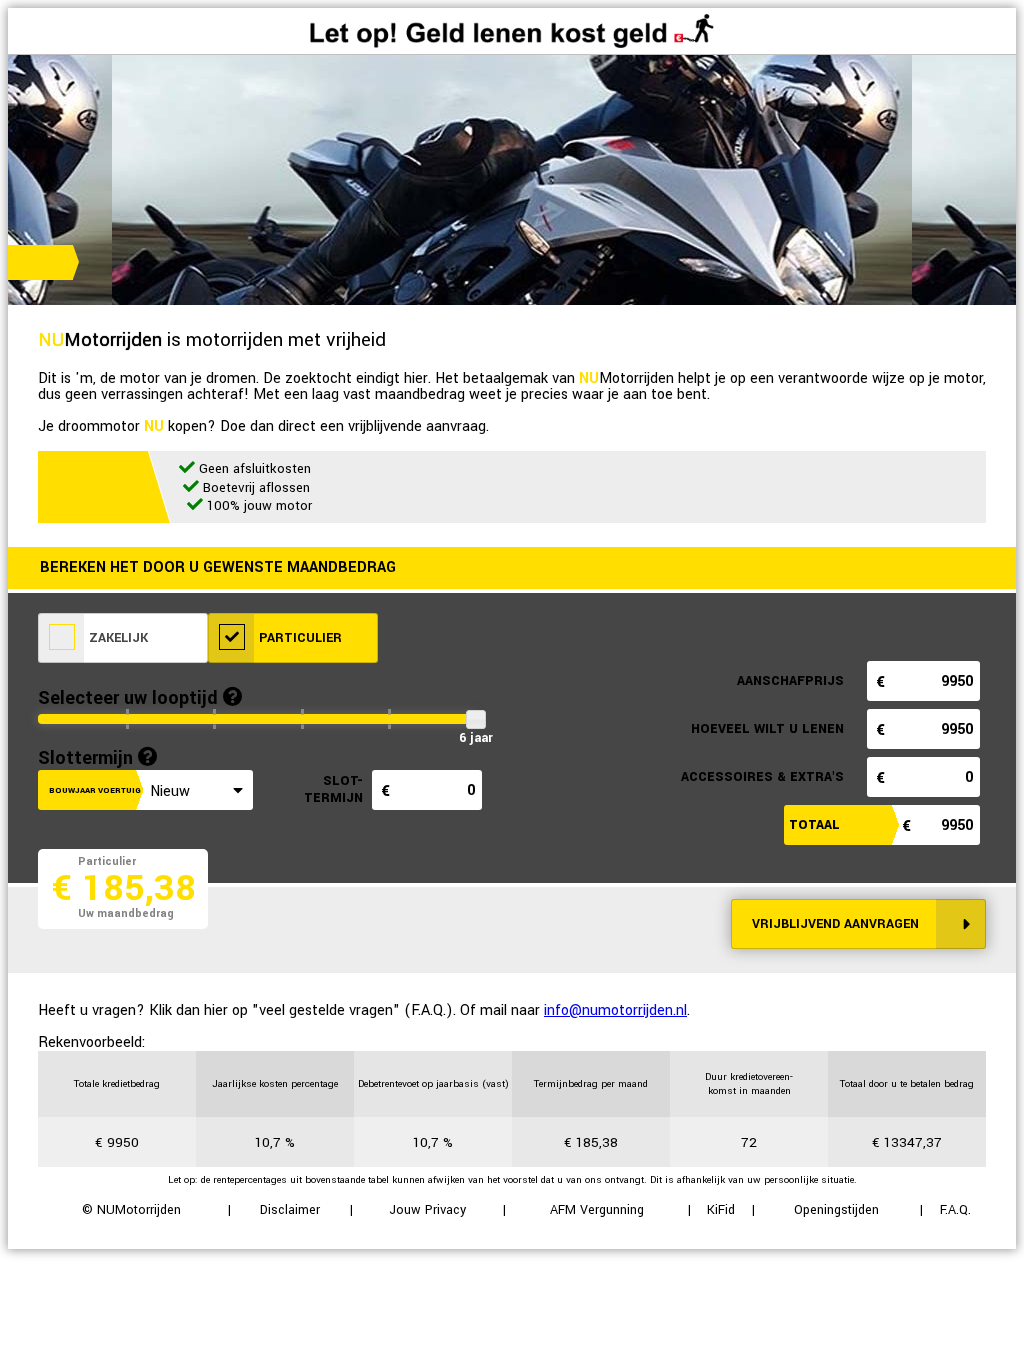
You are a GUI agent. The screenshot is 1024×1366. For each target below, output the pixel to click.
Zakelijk (116, 638)
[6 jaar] (475, 719)
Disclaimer (290, 1210)
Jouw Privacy (427, 1210)
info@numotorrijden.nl (615, 1010)
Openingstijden (836, 1210)
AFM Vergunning (597, 1210)
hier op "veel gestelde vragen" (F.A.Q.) (328, 1010)
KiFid (721, 1210)
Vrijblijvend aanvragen (835, 924)
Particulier (298, 638)
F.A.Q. (955, 1210)
